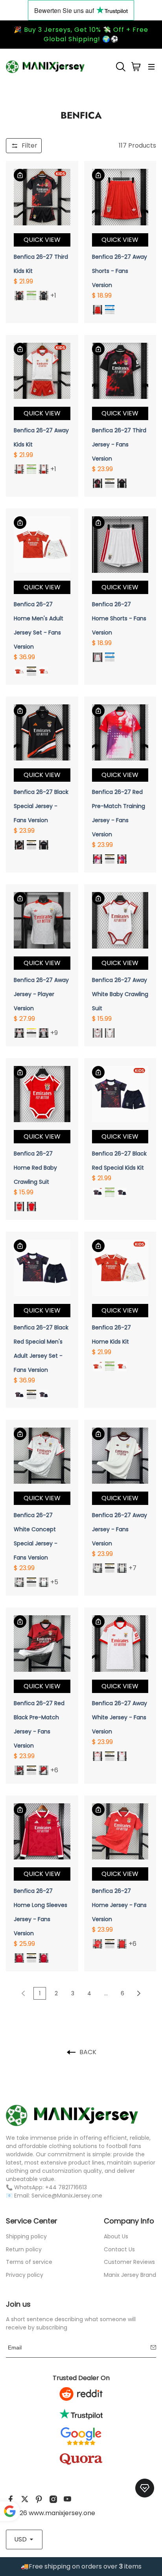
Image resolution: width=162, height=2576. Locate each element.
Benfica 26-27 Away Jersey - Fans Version (120, 1529)
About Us (116, 2236)
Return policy (24, 2249)
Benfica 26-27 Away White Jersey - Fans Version (120, 1717)
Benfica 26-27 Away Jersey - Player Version (41, 994)
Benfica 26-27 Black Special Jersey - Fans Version (41, 806)
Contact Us (119, 2249)
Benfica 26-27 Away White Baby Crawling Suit (120, 994)
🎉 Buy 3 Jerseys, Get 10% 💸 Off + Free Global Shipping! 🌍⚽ (81, 34)
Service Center (32, 2221)
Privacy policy (25, 2275)
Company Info (129, 2221)
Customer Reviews (129, 2262)
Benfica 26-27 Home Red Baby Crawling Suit (35, 1168)
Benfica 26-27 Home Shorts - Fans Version (119, 618)
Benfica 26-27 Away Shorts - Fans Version (120, 271)
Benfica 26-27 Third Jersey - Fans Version (119, 444)
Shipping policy (26, 2236)
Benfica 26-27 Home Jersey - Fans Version (119, 1905)
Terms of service (29, 2262)
